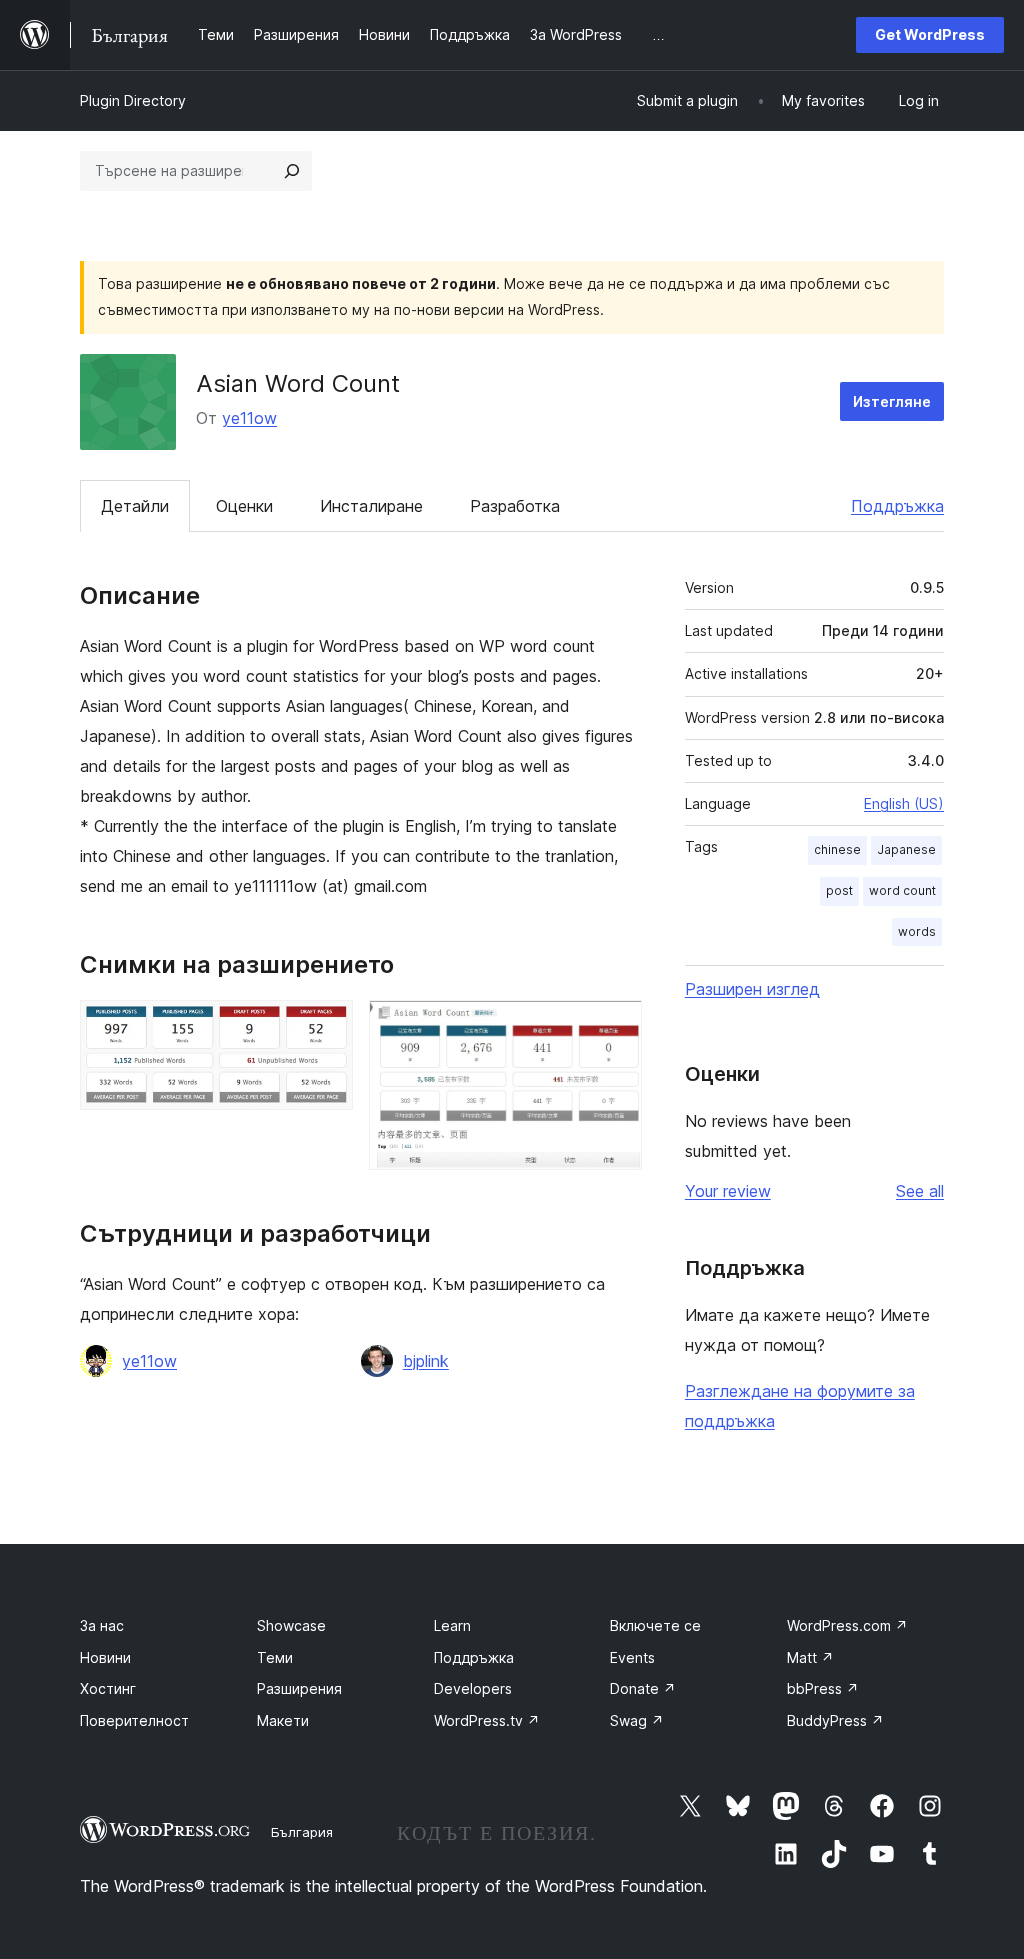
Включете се (655, 1625)
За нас (102, 1625)
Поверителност (134, 1720)
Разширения (299, 1688)
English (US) (904, 803)
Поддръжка (897, 506)
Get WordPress (930, 34)
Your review (728, 1191)
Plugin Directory (133, 100)
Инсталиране (371, 506)
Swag (637, 1720)
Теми (275, 1657)
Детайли (135, 506)
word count (902, 890)
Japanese (906, 849)
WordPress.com (847, 1625)
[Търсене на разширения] (292, 171)
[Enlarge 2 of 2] (615, 1027)
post (839, 890)
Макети (283, 1720)
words (917, 931)
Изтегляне (892, 401)
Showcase (291, 1625)
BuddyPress (835, 1720)
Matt (810, 1657)
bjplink (426, 1361)
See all (920, 1191)
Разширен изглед (752, 989)
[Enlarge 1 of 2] (326, 1027)
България (302, 1832)
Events (632, 1657)
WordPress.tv (487, 1720)
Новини (105, 1657)
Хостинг (108, 1688)
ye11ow (249, 418)
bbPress (823, 1688)
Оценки (244, 506)
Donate (643, 1688)
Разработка (515, 506)
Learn (452, 1625)
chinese (837, 849)
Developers (473, 1688)
